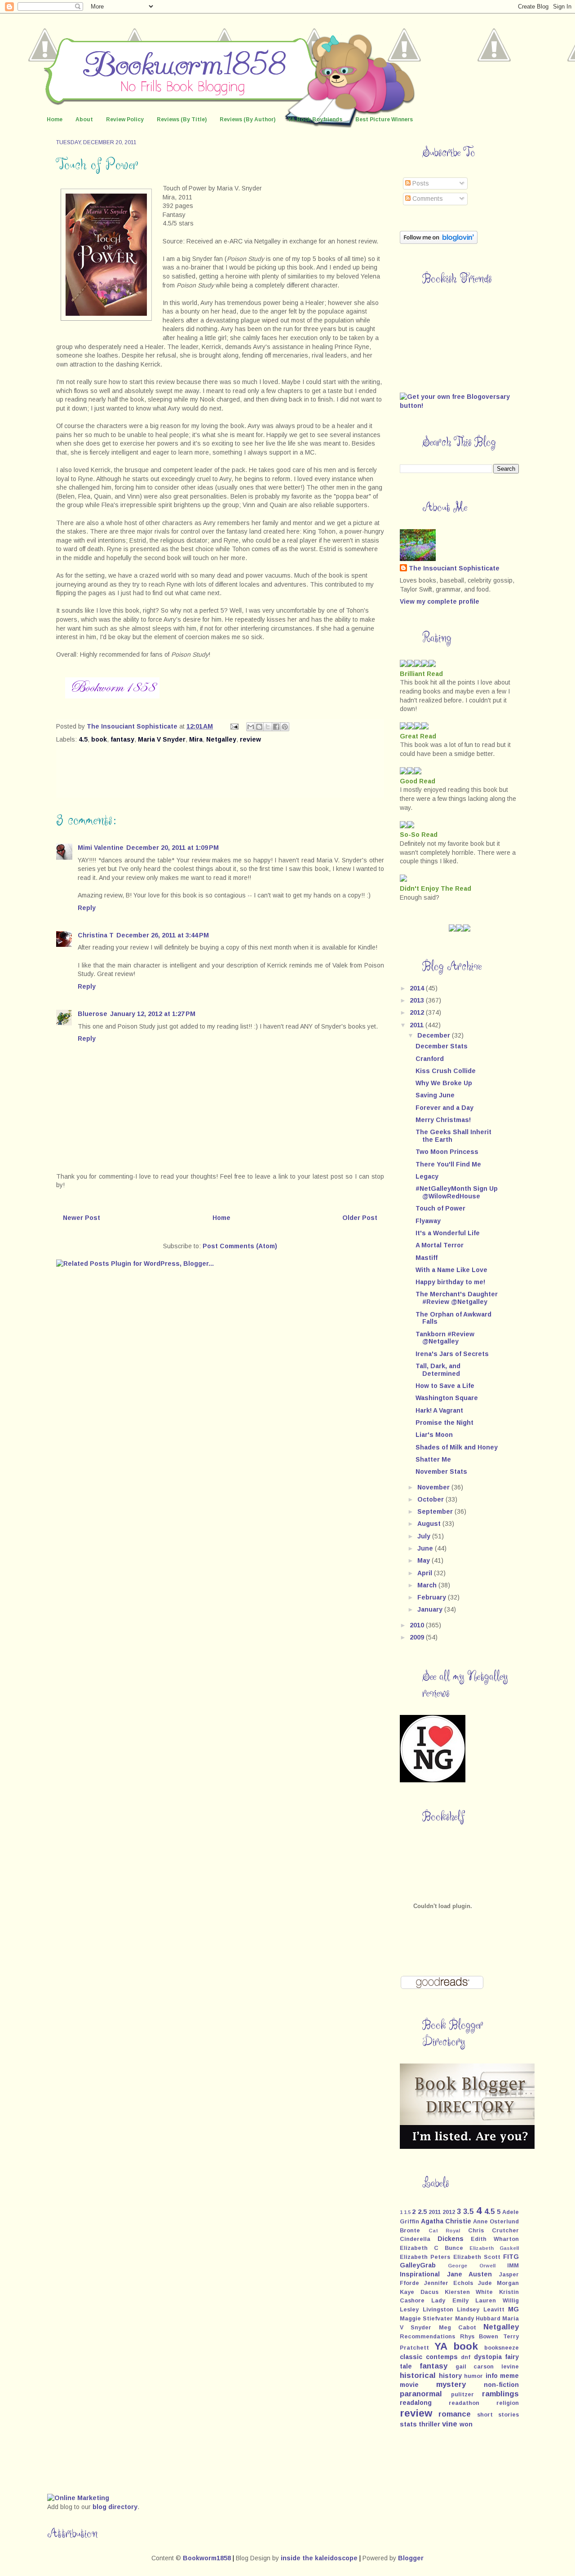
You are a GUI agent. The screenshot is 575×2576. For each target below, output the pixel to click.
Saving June (435, 1095)
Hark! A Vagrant (439, 1410)
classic (411, 2357)
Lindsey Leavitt (481, 2310)
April (426, 1573)
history (450, 2376)
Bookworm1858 (207, 2558)
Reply (87, 908)
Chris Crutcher (494, 2231)
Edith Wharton (495, 2239)
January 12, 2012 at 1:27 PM (153, 1014)
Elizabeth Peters (425, 2257)
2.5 (422, 2212)
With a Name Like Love (451, 1270)
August (430, 1524)
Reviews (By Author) (248, 119)
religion (508, 2403)
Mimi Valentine (101, 848)
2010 (418, 1625)
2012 (418, 1012)
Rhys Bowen (479, 2337)
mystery (451, 2384)
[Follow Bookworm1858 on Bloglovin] (439, 242)
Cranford (430, 1059)
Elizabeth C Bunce (431, 2248)
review (250, 739)
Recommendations (427, 2337)
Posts (420, 183)
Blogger (411, 2558)
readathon (464, 2403)
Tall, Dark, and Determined (438, 1370)
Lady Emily (450, 2301)
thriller (429, 2424)
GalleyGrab (418, 2265)
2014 (418, 988)
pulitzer (462, 2395)
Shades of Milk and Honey (457, 1447)
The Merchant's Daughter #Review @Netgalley (457, 1298)
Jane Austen (470, 2274)
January (431, 1609)
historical (418, 2375)
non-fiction (501, 2385)
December (435, 1035)
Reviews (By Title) (182, 119)
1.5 (407, 2212)
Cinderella (415, 2239)
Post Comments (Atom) (240, 1246)
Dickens (451, 2239)
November (434, 1487)
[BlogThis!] (259, 727)
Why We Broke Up (444, 1083)
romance (455, 2414)
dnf (466, 2357)
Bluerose (93, 1014)
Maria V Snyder (162, 739)
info (492, 2376)
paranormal (421, 2394)
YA (441, 2346)
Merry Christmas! (443, 1120)
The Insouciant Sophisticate (454, 568)
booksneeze (502, 2348)
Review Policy (125, 119)
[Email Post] (234, 726)
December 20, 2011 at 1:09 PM (172, 848)
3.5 (468, 2211)
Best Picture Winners (384, 119)
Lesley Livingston (427, 2310)
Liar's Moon (434, 1435)
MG (513, 2309)
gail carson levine (487, 2367)
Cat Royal (445, 2231)
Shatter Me (433, 1459)
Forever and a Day (445, 1108)
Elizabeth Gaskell (494, 2248)
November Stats (441, 1471)
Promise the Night (445, 1423)
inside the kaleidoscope (319, 2558)
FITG (511, 2257)
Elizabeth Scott (477, 2257)
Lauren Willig (497, 2301)
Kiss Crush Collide (446, 1071)
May (425, 1560)
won (466, 2424)
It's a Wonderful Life (448, 1233)
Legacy (427, 1176)
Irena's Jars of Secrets (452, 1354)
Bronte (410, 2231)
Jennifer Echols (449, 2283)
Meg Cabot (458, 2328)
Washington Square (447, 1398)
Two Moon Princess (447, 1152)
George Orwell (471, 2266)
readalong (416, 2403)
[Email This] (251, 727)
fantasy (122, 739)
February (433, 1597)
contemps (442, 2357)
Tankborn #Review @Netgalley (445, 1338)
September (436, 1511)
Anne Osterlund (496, 2222)
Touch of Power (440, 1208)
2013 (418, 1000)
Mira (196, 739)
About (84, 119)
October (431, 1499)
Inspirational (420, 2274)
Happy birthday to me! (450, 1282)
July (425, 1536)
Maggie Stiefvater (426, 2319)
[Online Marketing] (78, 2498)
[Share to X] (268, 727)
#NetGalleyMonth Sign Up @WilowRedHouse (457, 1192)
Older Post (360, 1218)
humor (473, 2376)
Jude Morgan (498, 2283)
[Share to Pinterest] (285, 727)
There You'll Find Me (448, 1164)
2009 (418, 1637)
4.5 (83, 739)
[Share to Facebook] (276, 727)
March (428, 1585)
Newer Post (82, 1218)
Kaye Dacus (419, 2292)
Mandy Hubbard (478, 2319)
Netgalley (221, 739)
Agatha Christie (446, 2221)
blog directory (115, 2507)
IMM (513, 2266)
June (426, 1548)
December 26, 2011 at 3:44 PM (163, 935)
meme (509, 2376)
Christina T (96, 935)
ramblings (500, 2394)
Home (55, 119)
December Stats (442, 1046)
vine (450, 2424)
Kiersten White (469, 2292)
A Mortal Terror (440, 1245)
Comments (427, 199)
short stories (498, 2415)
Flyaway (428, 1221)
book (99, 739)
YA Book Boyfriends (315, 119)
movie (409, 2385)
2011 (418, 1025)
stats (408, 2424)
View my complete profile (440, 601)
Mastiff (427, 1258)
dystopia (488, 2357)
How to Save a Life (445, 1386)
